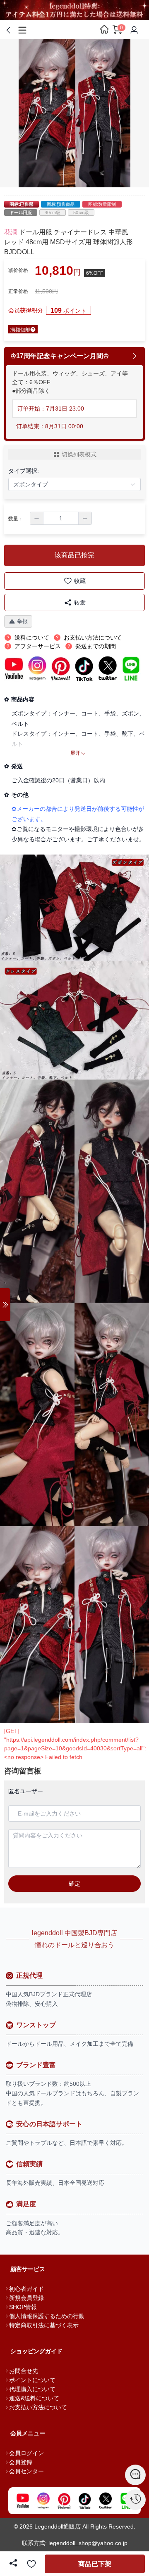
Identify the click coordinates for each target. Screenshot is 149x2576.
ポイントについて (32, 2380)
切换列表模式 (79, 454)
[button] (37, 518)
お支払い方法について (38, 2407)
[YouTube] (23, 2501)
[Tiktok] (85, 2501)
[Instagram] (43, 2501)
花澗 (11, 232)
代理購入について (32, 2389)
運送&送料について (34, 2398)
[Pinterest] (64, 2501)
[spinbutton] (61, 518)
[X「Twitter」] (106, 2501)
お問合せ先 (24, 2371)
